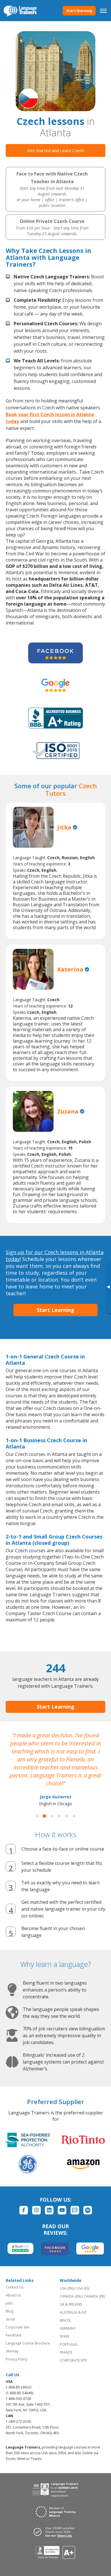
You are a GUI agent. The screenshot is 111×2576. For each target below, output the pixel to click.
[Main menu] (103, 11)
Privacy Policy (17, 2359)
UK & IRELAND (71, 2304)
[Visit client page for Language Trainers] (55, 2532)
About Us (13, 2295)
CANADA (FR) (94, 2296)
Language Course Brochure (28, 2343)
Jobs (9, 2303)
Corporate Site (18, 2327)
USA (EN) (67, 2288)
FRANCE (66, 2352)
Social (10, 2319)
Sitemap (12, 2351)
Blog (9, 2311)
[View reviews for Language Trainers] (56, 2552)
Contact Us (15, 2287)
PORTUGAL (69, 2344)
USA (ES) (83, 2288)
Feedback (14, 2335)
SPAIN (64, 2336)
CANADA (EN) (70, 2296)
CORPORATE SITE (73, 2360)
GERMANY (68, 2328)
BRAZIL (65, 2320)
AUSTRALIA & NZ (73, 2312)
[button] (37, 1816)
